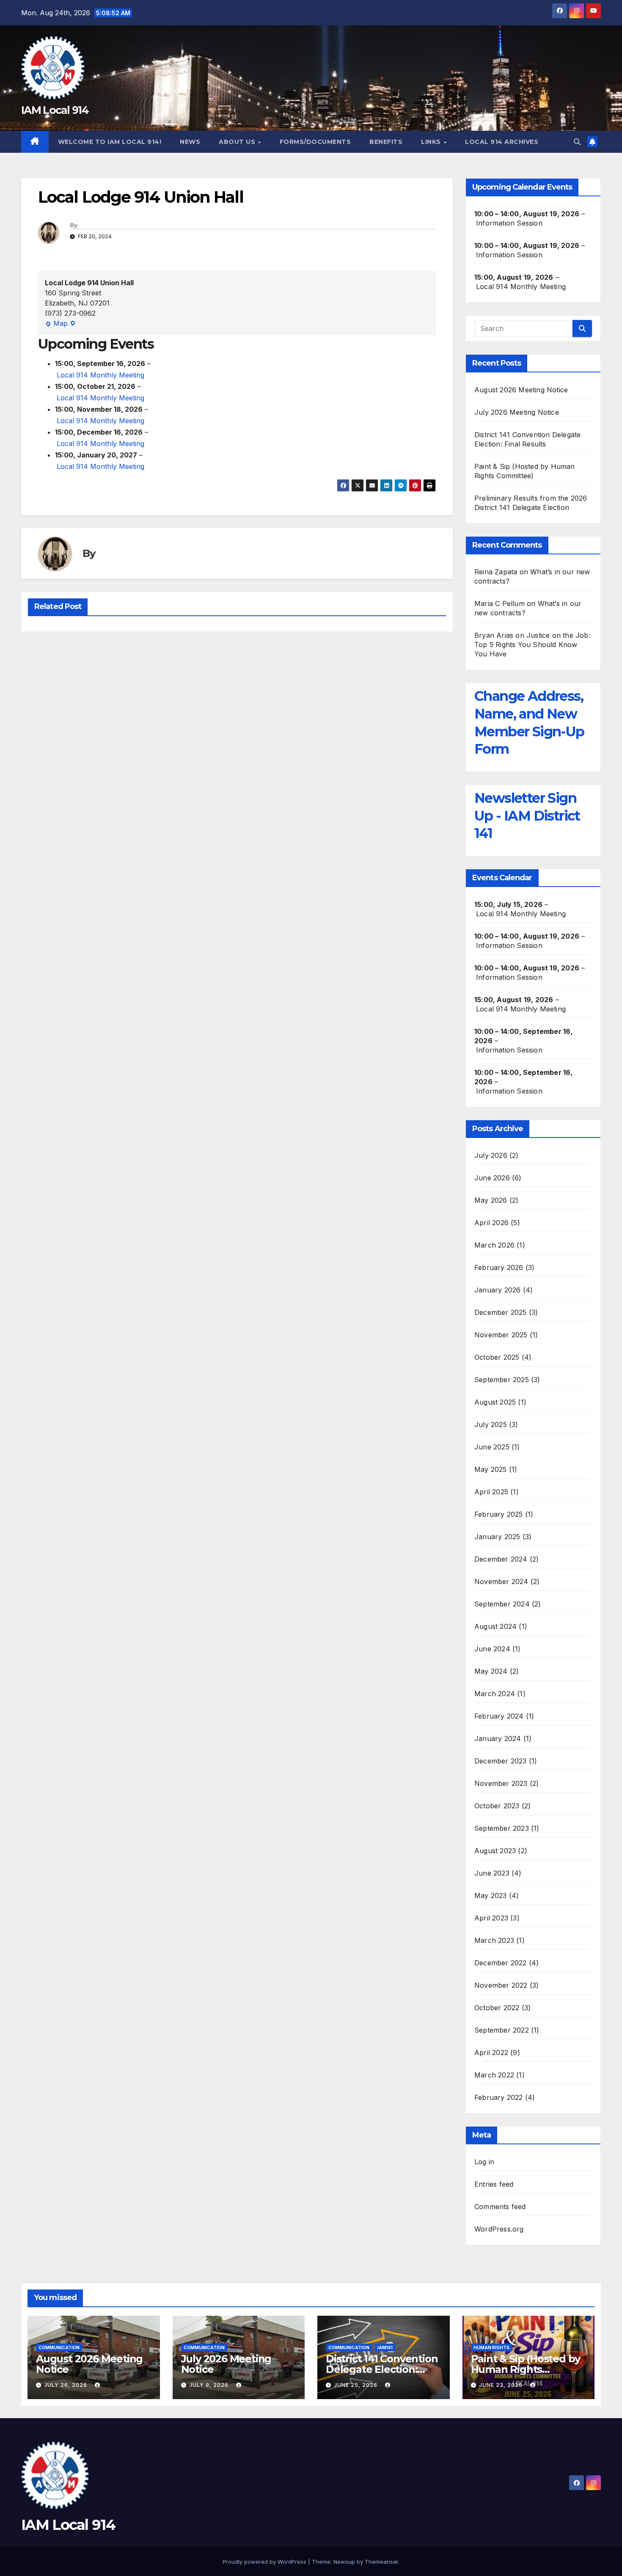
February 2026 (499, 1267)
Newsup (344, 2562)
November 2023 (501, 1783)
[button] (577, 142)
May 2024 (491, 1671)
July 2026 (491, 1155)
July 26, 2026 (66, 2385)
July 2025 (491, 1424)
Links (432, 142)
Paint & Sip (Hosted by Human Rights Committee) (526, 2369)
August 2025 (495, 1402)
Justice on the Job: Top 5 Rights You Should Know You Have (532, 645)
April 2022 (491, 2053)
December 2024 (501, 1559)
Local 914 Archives (502, 142)
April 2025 (491, 1492)
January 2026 (497, 1290)
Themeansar (381, 2562)
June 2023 (492, 1873)
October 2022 (497, 2008)
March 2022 (494, 2075)
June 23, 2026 (502, 2385)
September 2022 (502, 2030)
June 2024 (492, 1649)
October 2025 (497, 1357)
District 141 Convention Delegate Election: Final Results (382, 2369)
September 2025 (502, 1380)
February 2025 (499, 1514)
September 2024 (502, 1604)
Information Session (509, 223)
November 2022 (501, 1985)
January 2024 (498, 1738)
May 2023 (491, 1895)
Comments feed (500, 2207)
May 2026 (491, 1200)
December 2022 (501, 1963)
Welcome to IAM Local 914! (110, 142)
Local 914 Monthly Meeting (100, 375)
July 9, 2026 (210, 2385)
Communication (59, 2347)
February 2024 (499, 1716)
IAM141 (385, 2347)
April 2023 (491, 1918)
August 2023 (495, 1851)
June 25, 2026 (356, 2385)
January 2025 (497, 1537)
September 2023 (502, 1828)
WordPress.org (499, 2229)
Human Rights (491, 2347)
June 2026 (492, 1178)
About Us (238, 142)
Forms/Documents (315, 142)
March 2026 (494, 1245)
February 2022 (499, 2097)
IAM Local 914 (55, 110)
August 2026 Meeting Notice (521, 390)
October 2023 (497, 1806)
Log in (484, 2162)
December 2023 (501, 1761)
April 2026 (491, 1223)
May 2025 (491, 1469)
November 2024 (501, 1581)
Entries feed (494, 2184)
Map (56, 324)
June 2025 (492, 1447)
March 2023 (494, 1940)
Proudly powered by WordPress (265, 2562)
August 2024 (495, 1626)
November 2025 (501, 1335)
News (190, 142)
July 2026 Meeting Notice (517, 412)
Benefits (386, 142)
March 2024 (495, 1694)
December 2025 (501, 1312)
